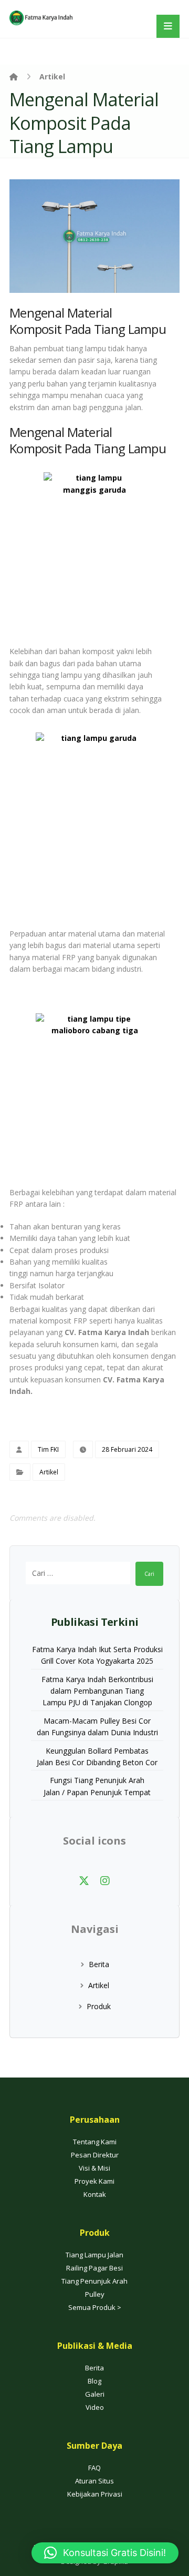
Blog (94, 2381)
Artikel (49, 1472)
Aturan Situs (94, 2481)
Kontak (95, 2194)
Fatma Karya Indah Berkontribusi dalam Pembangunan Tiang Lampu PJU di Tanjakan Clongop (97, 1691)
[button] (84, 1881)
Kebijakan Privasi (95, 2494)
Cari (149, 1574)
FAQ (94, 2468)
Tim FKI (48, 1449)
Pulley (95, 2294)
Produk (99, 2006)
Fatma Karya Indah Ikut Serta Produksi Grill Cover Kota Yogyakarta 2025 (97, 1655)
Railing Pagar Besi (94, 2268)
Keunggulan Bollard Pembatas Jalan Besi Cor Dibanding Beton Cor (97, 1757)
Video (95, 2407)
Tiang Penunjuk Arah (94, 2281)
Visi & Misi (94, 2168)
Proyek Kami (94, 2181)
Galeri (95, 2394)
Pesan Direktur (95, 2155)
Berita (99, 1964)
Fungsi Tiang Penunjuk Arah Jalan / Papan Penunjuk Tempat (97, 1786)
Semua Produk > (95, 2307)
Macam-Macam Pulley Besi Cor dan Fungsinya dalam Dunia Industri (97, 1727)
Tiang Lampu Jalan (94, 2255)
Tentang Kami (95, 2142)
